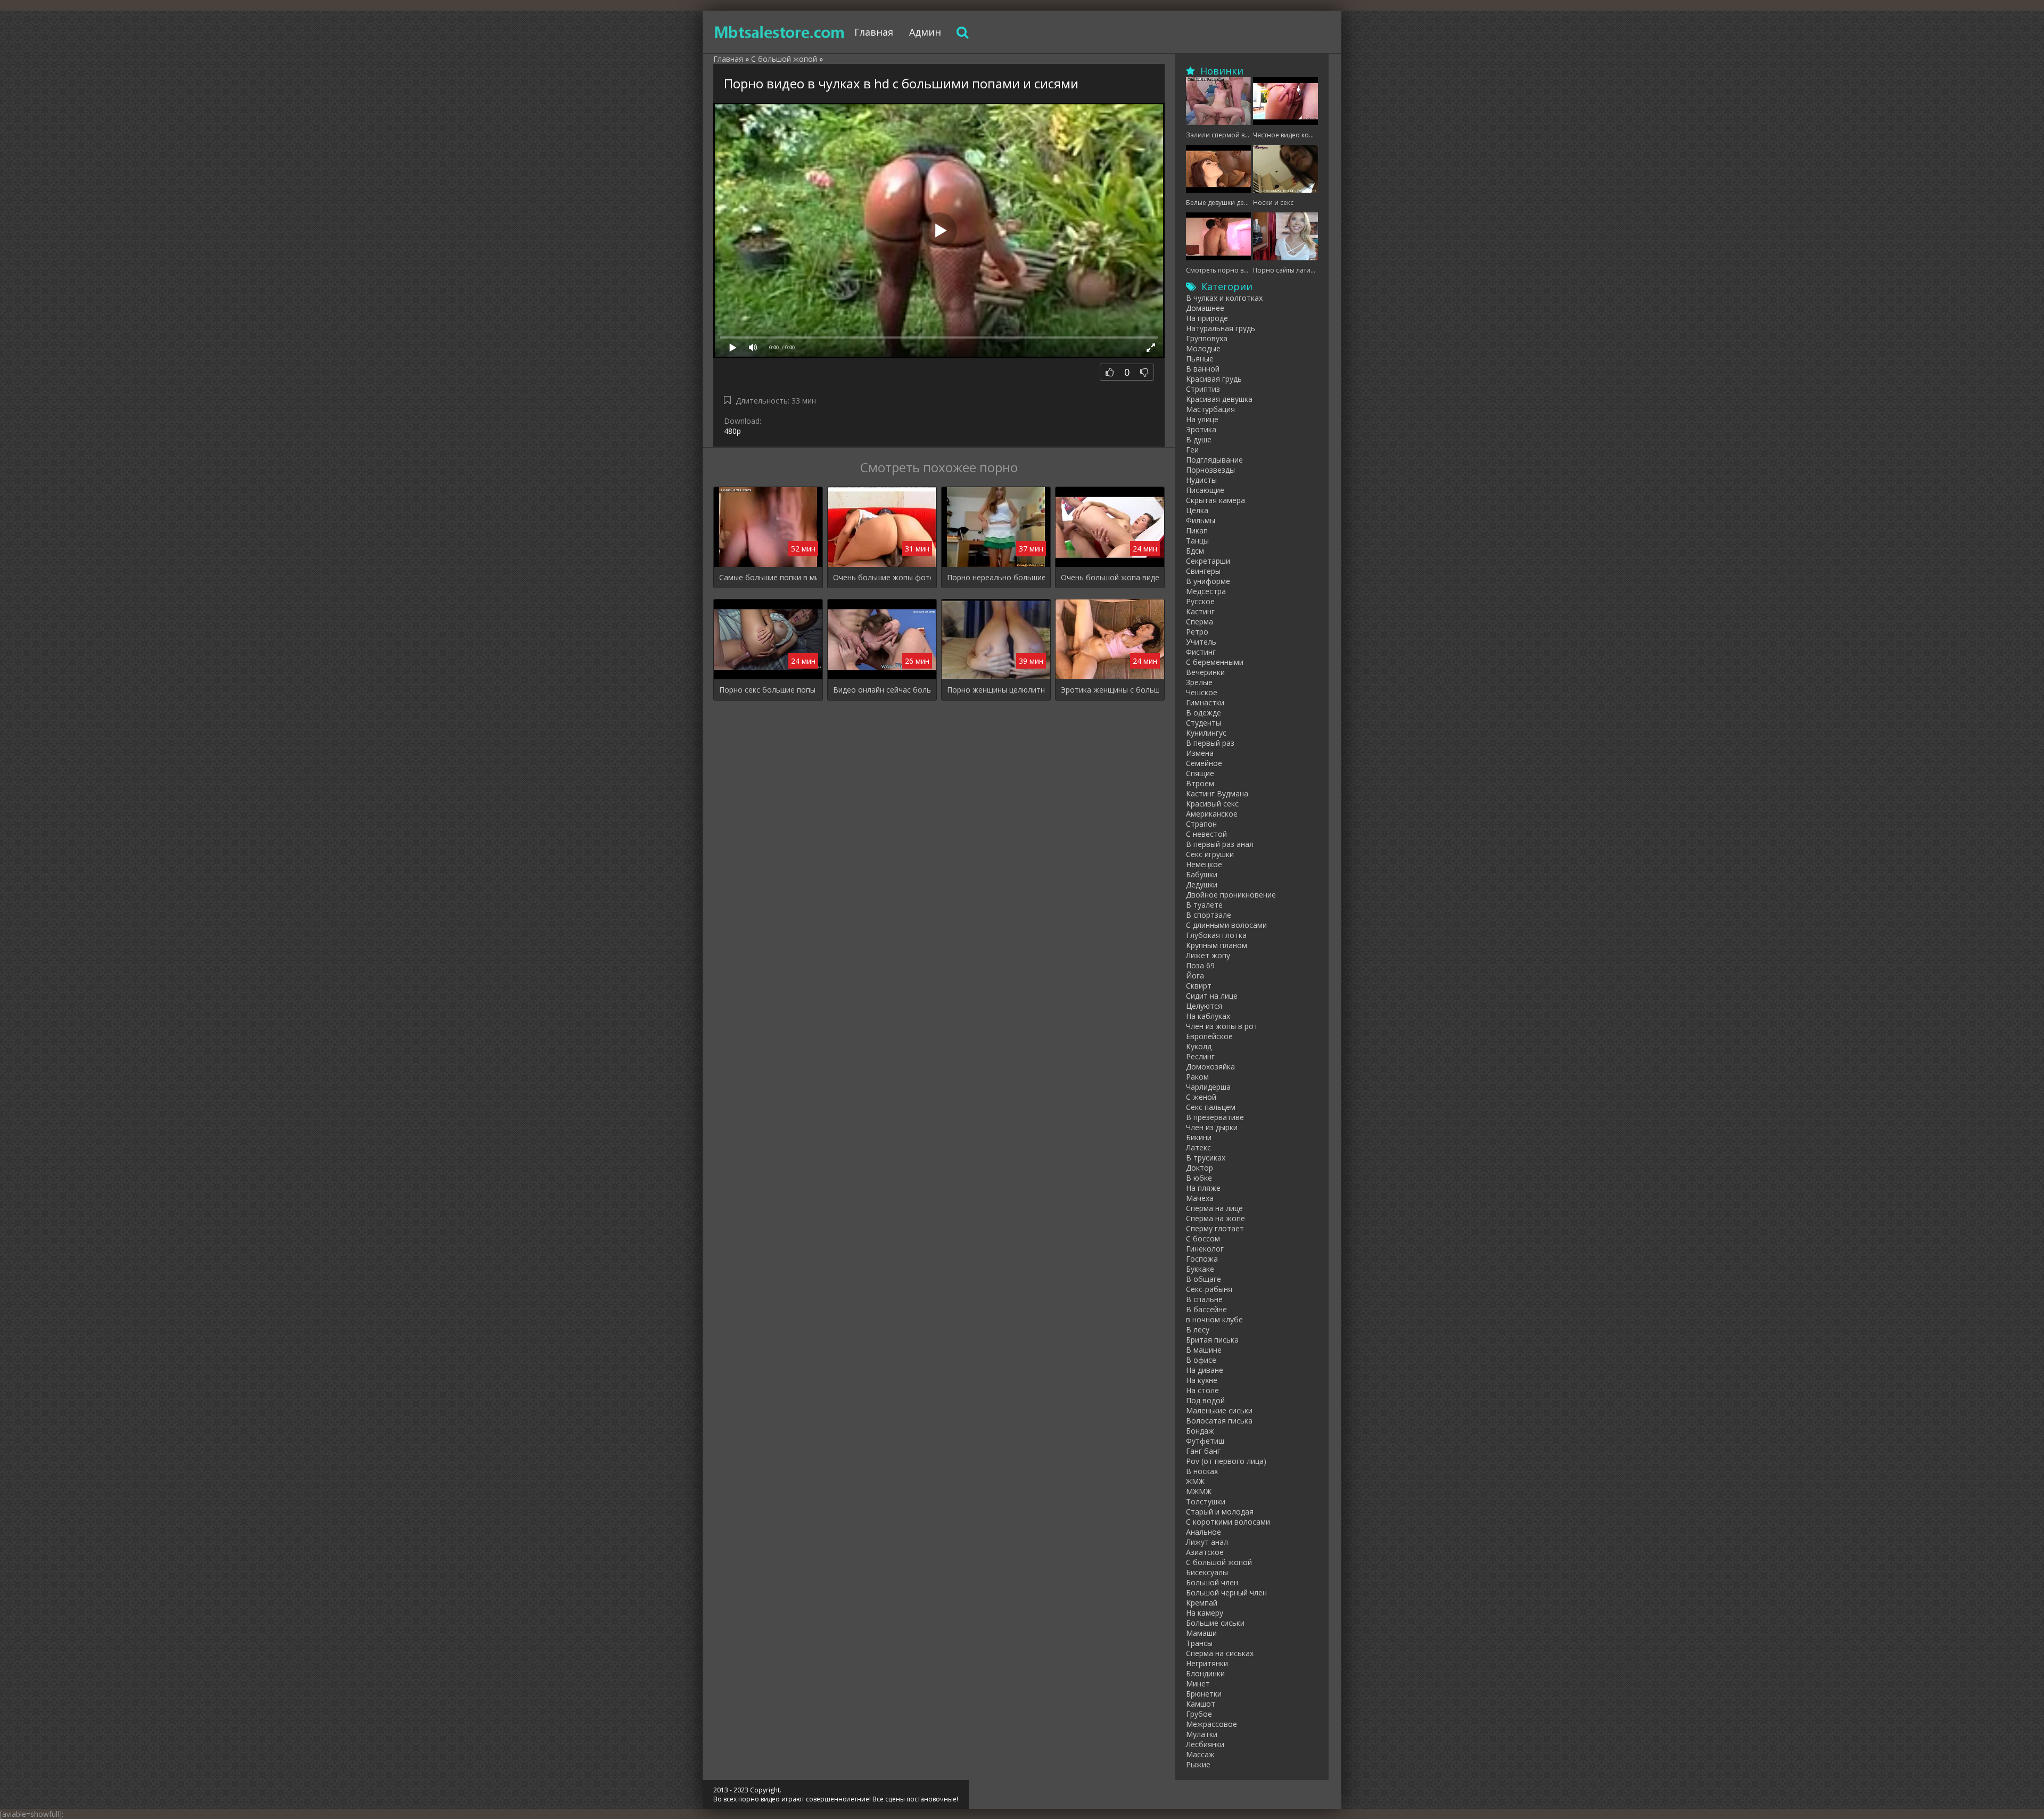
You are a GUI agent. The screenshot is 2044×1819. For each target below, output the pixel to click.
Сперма (1200, 622)
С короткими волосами (1228, 1522)
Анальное (1204, 1532)
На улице (1202, 419)
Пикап (1197, 530)
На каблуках (1208, 1016)
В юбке (1199, 1178)
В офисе (1201, 1360)
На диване (1205, 1370)
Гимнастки (1205, 702)
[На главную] (780, 32)
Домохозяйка (1210, 1067)
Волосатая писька (1219, 1421)
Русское (1200, 601)
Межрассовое (1211, 1724)
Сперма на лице (1214, 1208)
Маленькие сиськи (1219, 1410)
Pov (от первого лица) (1226, 1461)
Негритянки (1207, 1663)
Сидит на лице (1212, 996)
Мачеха (1200, 1198)
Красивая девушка (1219, 399)
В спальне (1204, 1299)
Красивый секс (1212, 804)
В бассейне (1206, 1309)
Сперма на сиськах (1220, 1653)
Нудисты (1201, 480)
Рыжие (1198, 1764)
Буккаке (1200, 1269)
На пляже (1203, 1188)
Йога (1195, 976)
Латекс (1198, 1147)
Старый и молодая (1220, 1512)
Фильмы (1201, 520)
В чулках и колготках (1224, 298)
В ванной (1203, 369)
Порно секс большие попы (767, 690)
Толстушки (1206, 1501)
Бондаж (1200, 1431)
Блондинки (1205, 1673)
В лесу (1198, 1330)
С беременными (1215, 662)
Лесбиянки (1205, 1744)
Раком (1197, 1077)
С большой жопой (1219, 1562)
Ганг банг (1203, 1451)
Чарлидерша (1208, 1087)
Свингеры (1203, 571)
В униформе (1208, 581)
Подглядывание (1214, 460)
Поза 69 (1200, 965)
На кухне (1202, 1380)
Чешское (1202, 692)
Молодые (1203, 348)
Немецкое (1204, 864)
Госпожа (1202, 1259)
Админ (925, 32)
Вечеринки (1205, 672)
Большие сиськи (1215, 1623)
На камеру (1205, 1613)
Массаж (1200, 1754)
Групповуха (1207, 338)
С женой (1201, 1097)
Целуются (1204, 1006)
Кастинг (1200, 611)
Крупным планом (1217, 945)
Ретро (1197, 632)
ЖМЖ (1195, 1481)
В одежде (1204, 713)
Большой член (1212, 1582)
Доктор (1200, 1168)
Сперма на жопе (1215, 1218)
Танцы (1197, 541)
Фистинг (1201, 652)
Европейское (1209, 1036)
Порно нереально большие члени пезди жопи (996, 577)
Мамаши (1201, 1633)
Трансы (1199, 1643)
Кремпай (1202, 1603)
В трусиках (1206, 1158)
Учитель (1201, 642)
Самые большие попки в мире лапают (768, 577)
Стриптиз (1203, 389)
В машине (1204, 1350)
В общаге (1204, 1279)
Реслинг (1200, 1056)
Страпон (1201, 824)
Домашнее (1205, 308)
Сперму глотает (1215, 1228)
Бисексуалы (1207, 1572)
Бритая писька (1212, 1340)
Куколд (1199, 1046)
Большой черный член (1226, 1592)
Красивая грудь (1214, 379)
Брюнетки (1204, 1694)
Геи (1192, 450)
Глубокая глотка (1216, 935)
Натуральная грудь (1221, 328)
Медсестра (1206, 591)
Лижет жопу (1208, 955)
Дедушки (1202, 884)
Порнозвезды (1210, 470)
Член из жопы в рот (1222, 1026)
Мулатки (1202, 1734)
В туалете (1204, 905)
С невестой (1206, 834)
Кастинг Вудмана (1217, 793)
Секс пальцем (1211, 1107)
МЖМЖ (1199, 1491)
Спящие (1200, 773)
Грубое (1199, 1714)
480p (732, 431)
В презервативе (1215, 1117)
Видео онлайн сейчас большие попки (882, 690)
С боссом (1203, 1238)
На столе (1202, 1390)
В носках (1202, 1471)
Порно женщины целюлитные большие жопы (996, 690)
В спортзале (1209, 915)
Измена (1200, 753)
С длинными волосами (1226, 925)
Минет (1198, 1684)
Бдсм (1195, 551)
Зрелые (1199, 682)
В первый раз (1210, 743)
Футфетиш (1205, 1441)
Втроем (1200, 783)
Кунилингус (1206, 733)
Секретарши (1208, 561)
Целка (1197, 510)
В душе (1199, 439)
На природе (1207, 318)
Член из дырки (1212, 1127)
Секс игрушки (1210, 854)
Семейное (1204, 763)
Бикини (1199, 1137)
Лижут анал (1207, 1542)
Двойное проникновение (1231, 895)
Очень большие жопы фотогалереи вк (882, 577)
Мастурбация (1210, 409)
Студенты (1204, 723)
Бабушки (1202, 874)
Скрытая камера (1215, 500)
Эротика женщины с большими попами (1110, 690)
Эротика (1201, 429)
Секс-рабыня (1209, 1289)
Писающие (1205, 490)
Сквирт (1199, 986)
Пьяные (1200, 359)
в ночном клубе (1214, 1319)
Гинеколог (1205, 1249)
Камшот (1201, 1704)
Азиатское (1205, 1552)
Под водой (1205, 1400)
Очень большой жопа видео (1110, 577)
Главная (874, 32)
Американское (1212, 814)
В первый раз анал (1220, 844)
